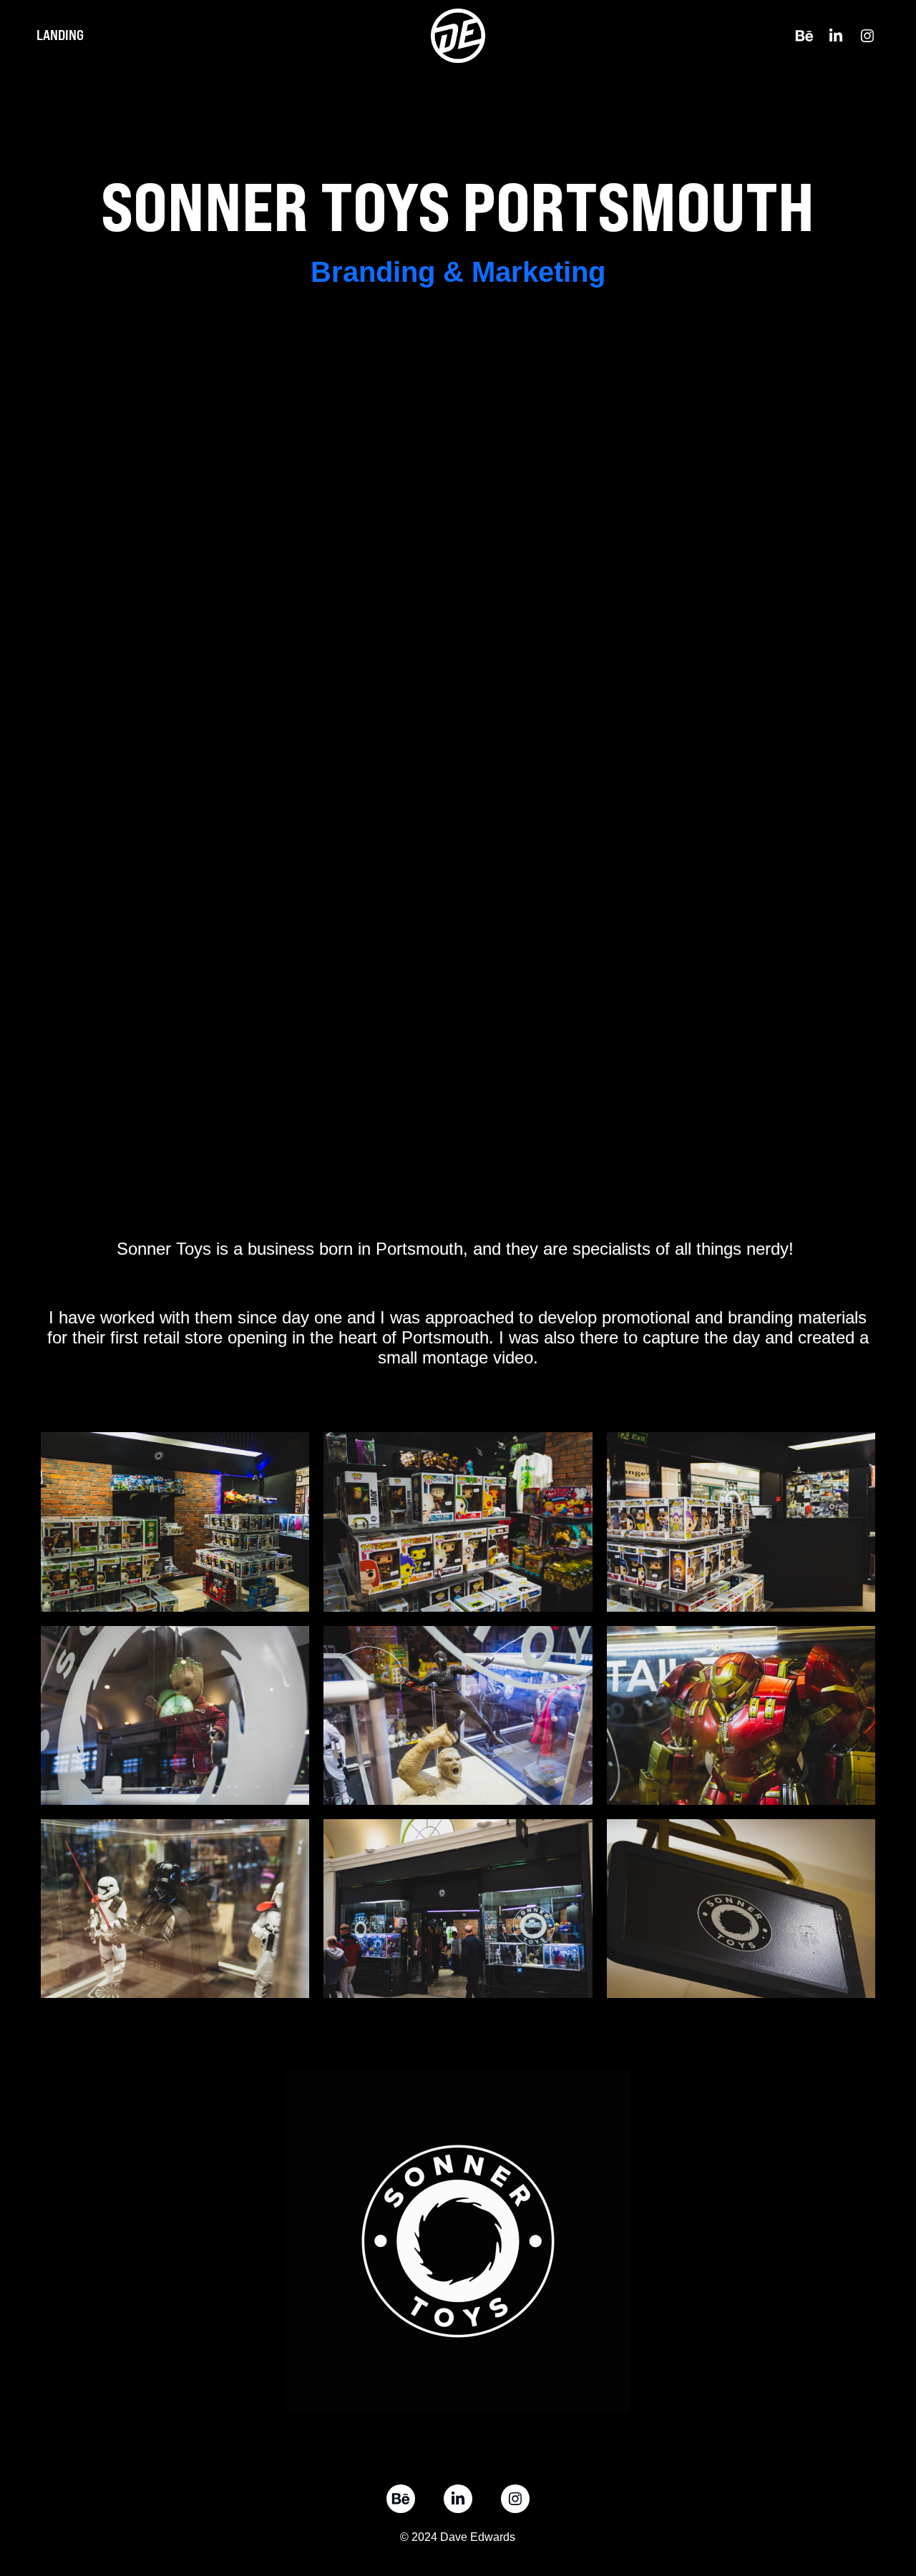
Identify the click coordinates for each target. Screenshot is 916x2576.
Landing (60, 35)
